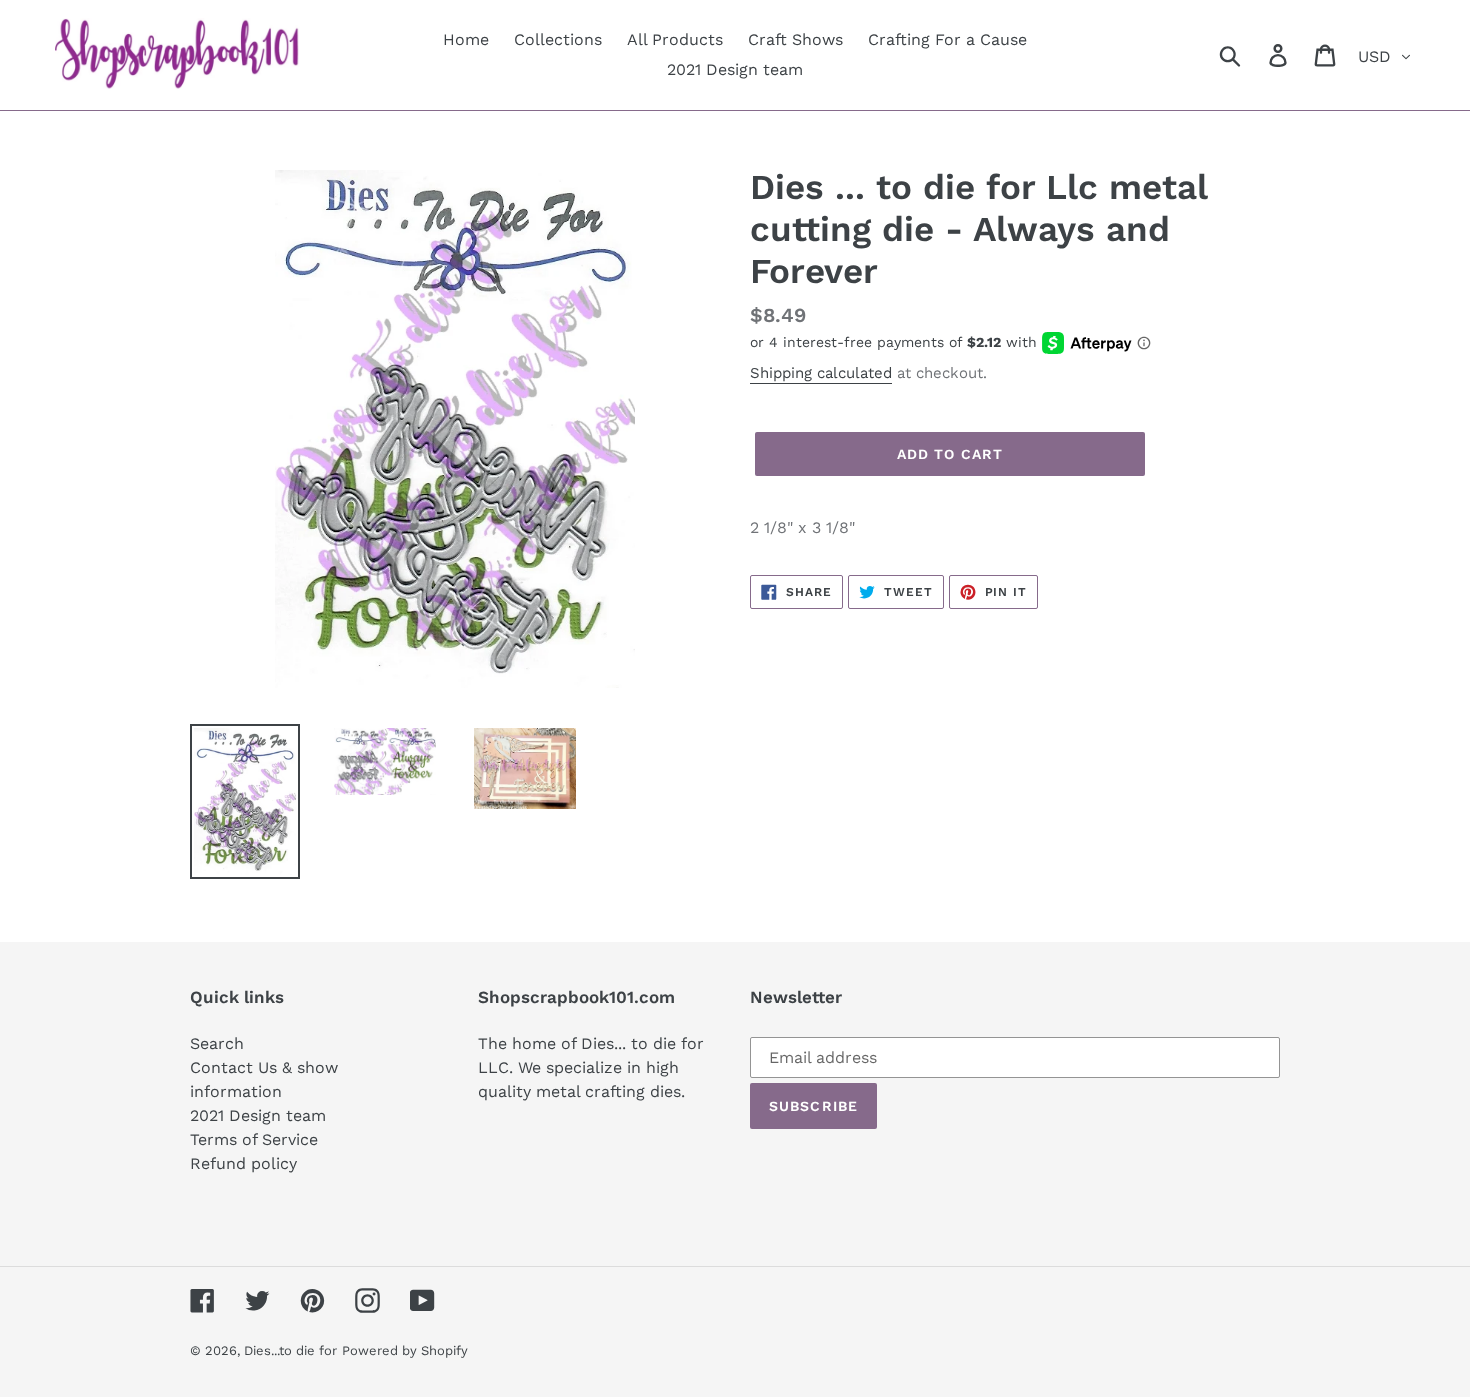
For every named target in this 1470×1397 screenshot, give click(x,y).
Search (217, 1043)
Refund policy (243, 1163)
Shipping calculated (821, 373)
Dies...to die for (290, 1350)
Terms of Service (254, 1139)
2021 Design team (258, 1115)
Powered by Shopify (405, 1350)
